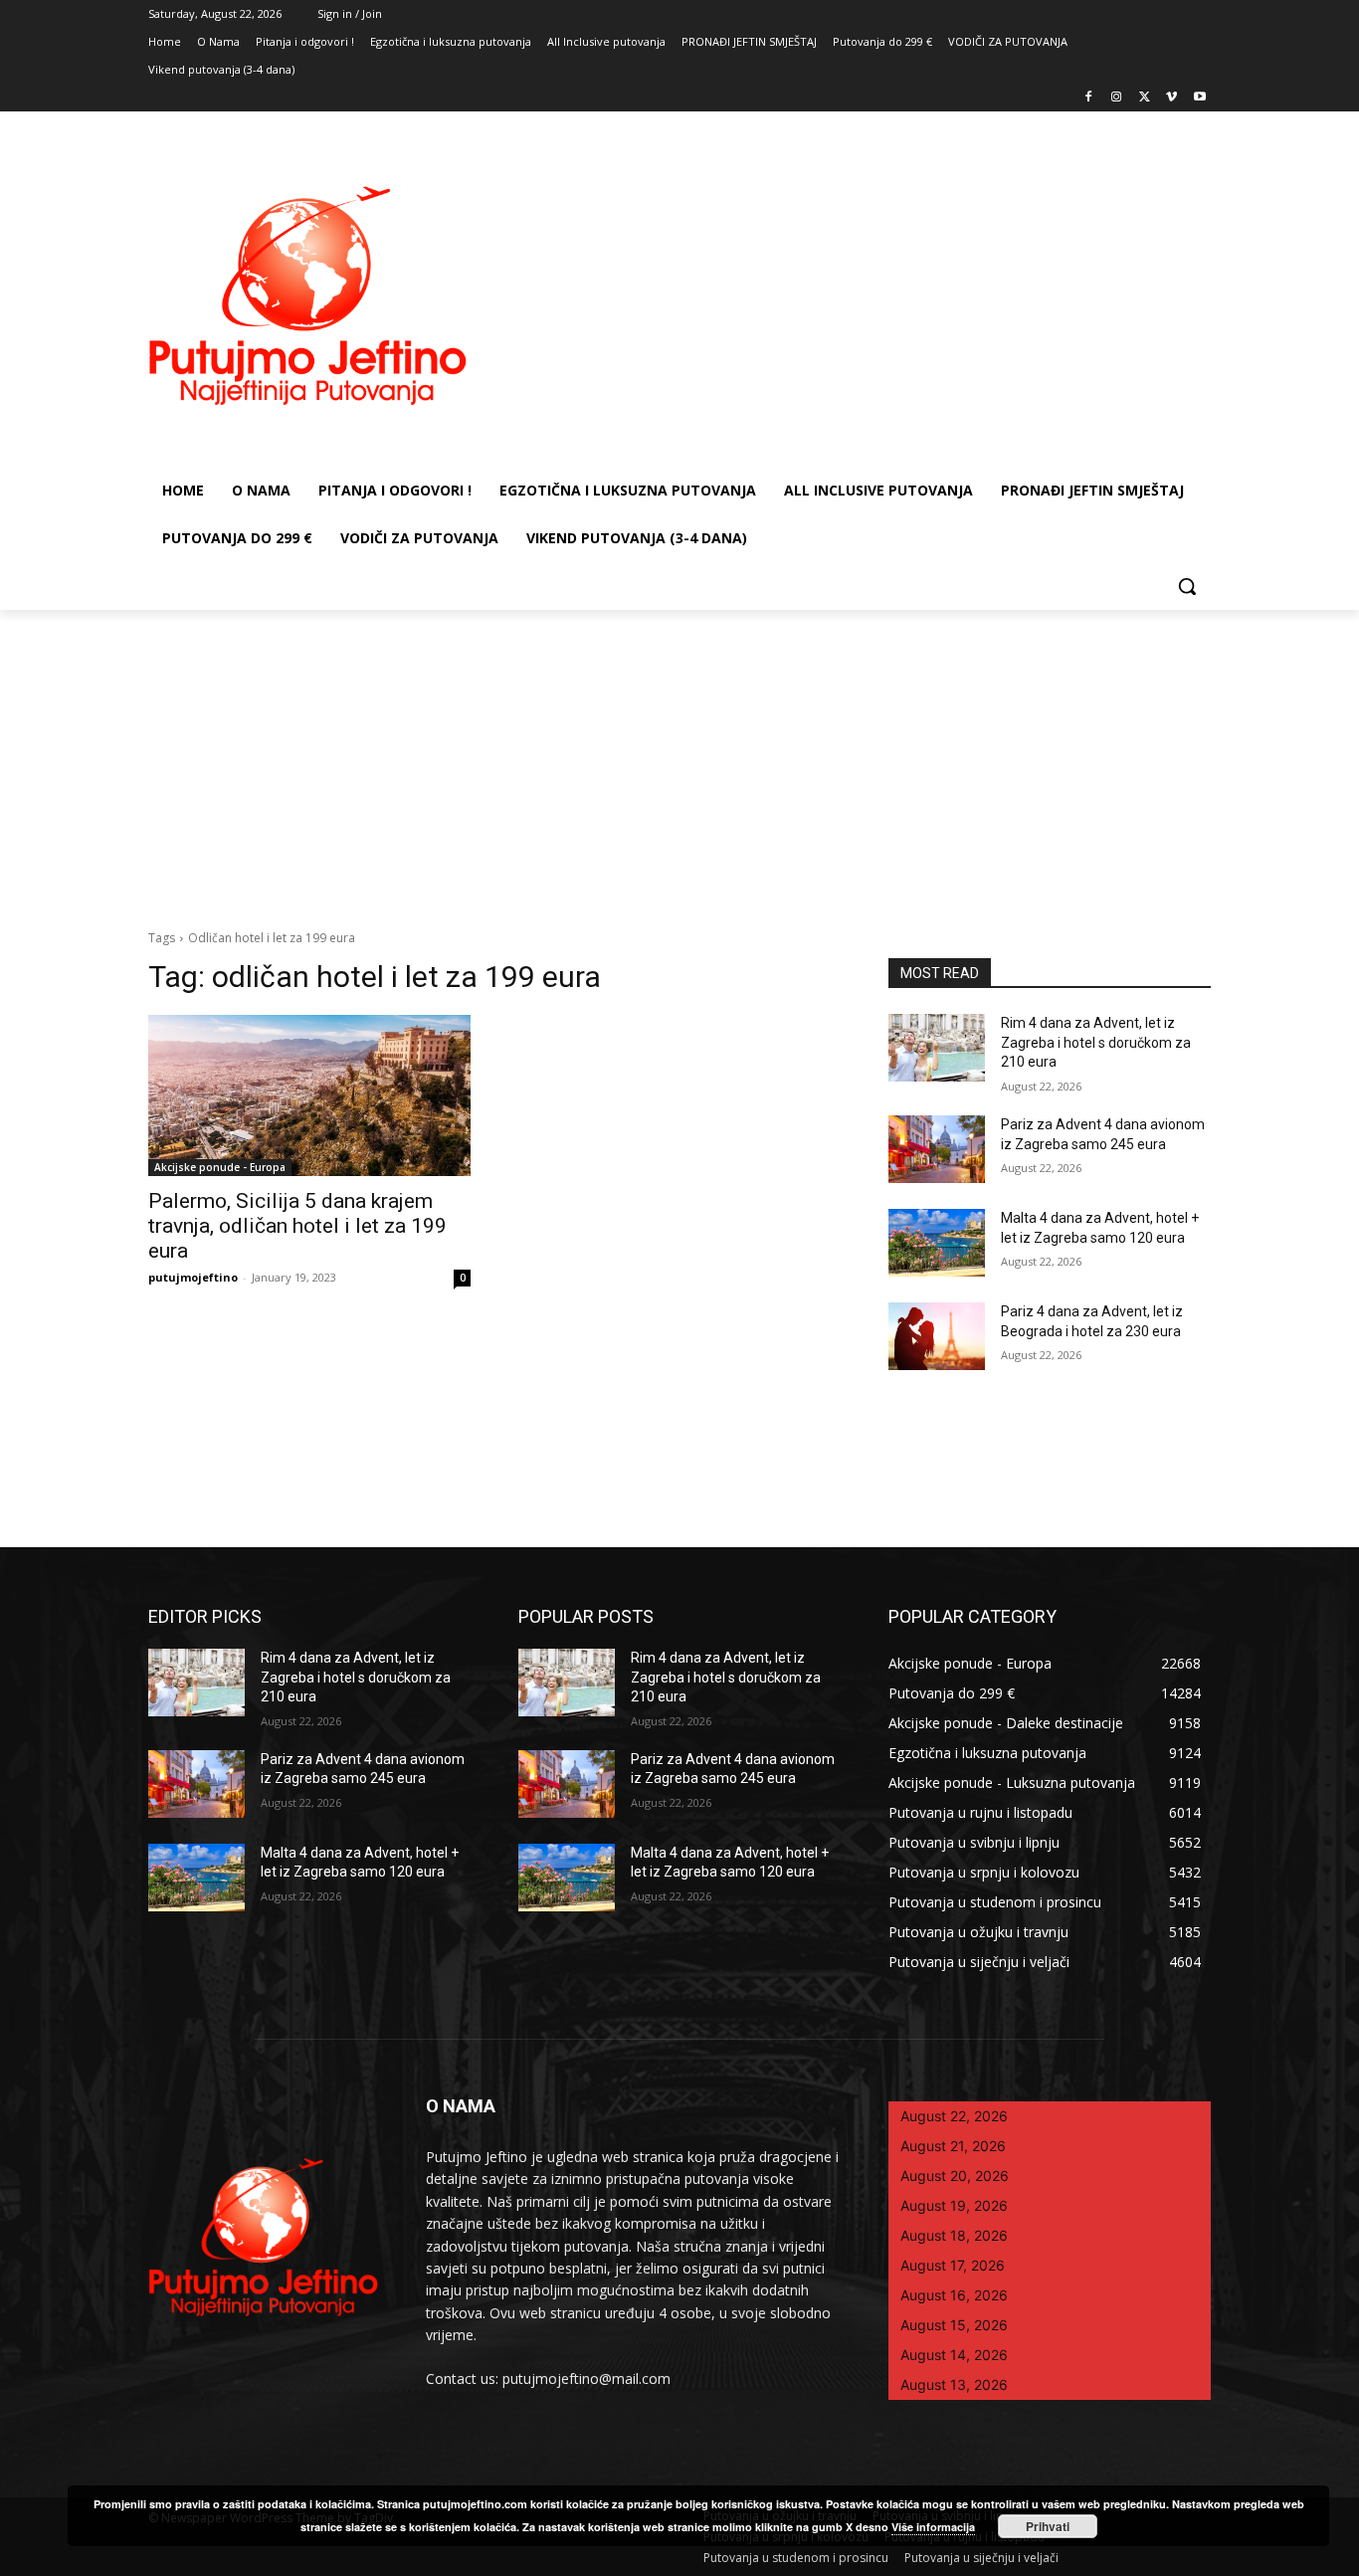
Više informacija (933, 2527)
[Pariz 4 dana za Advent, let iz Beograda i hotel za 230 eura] (937, 1336)
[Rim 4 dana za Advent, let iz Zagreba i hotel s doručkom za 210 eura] (937, 1048)
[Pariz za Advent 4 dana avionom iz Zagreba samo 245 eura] (937, 1149)
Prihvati (1048, 2526)
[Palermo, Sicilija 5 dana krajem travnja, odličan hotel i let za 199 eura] (309, 1095)
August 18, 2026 (954, 2235)
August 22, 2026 (954, 2116)
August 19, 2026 (954, 2205)
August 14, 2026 (954, 2355)
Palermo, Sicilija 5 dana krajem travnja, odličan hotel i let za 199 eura (297, 1226)
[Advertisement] (679, 759)
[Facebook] (1089, 98)
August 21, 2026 (953, 2146)
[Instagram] (1117, 98)
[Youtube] (1199, 98)
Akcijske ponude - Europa (220, 1167)
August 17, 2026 (953, 2265)
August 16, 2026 (954, 2295)
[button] (1187, 586)
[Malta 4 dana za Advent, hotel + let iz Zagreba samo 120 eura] (937, 1243)
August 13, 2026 (954, 2384)
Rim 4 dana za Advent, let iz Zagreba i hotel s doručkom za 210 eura (1096, 1042)
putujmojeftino (193, 1277)
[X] (1145, 98)
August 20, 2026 (955, 2176)
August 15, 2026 (954, 2325)
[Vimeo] (1171, 98)
